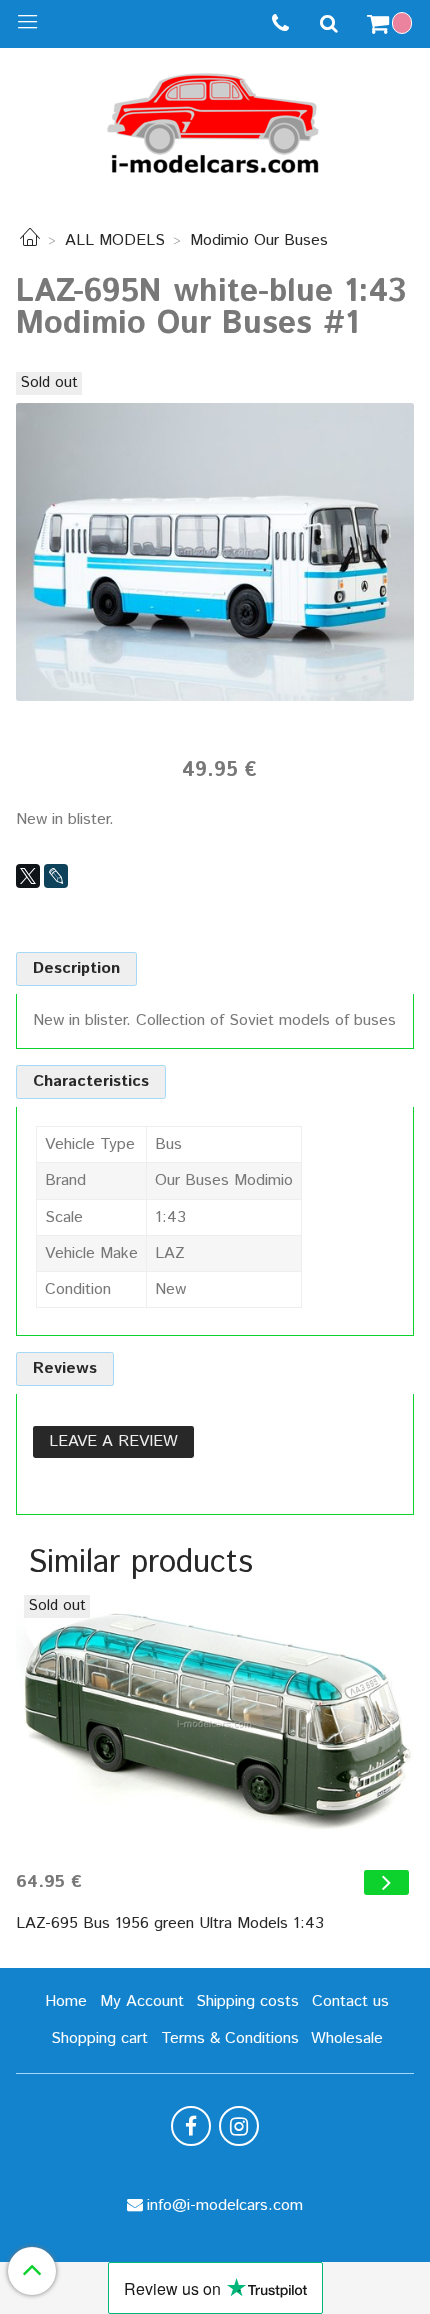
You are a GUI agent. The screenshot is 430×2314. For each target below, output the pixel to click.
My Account (142, 2001)
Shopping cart (99, 2038)
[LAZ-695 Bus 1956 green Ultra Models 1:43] (215, 1725)
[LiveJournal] (56, 876)
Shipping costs (247, 2001)
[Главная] (30, 240)
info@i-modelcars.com (225, 2205)
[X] (28, 876)
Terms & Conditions (230, 2038)
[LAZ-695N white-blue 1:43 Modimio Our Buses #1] (215, 551)
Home (66, 2001)
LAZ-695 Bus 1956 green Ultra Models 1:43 (170, 1923)
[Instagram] (239, 2126)
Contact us (350, 2001)
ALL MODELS (115, 240)
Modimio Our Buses (259, 240)
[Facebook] (191, 2126)
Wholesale (347, 2038)
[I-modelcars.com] (215, 119)
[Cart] (392, 24)
